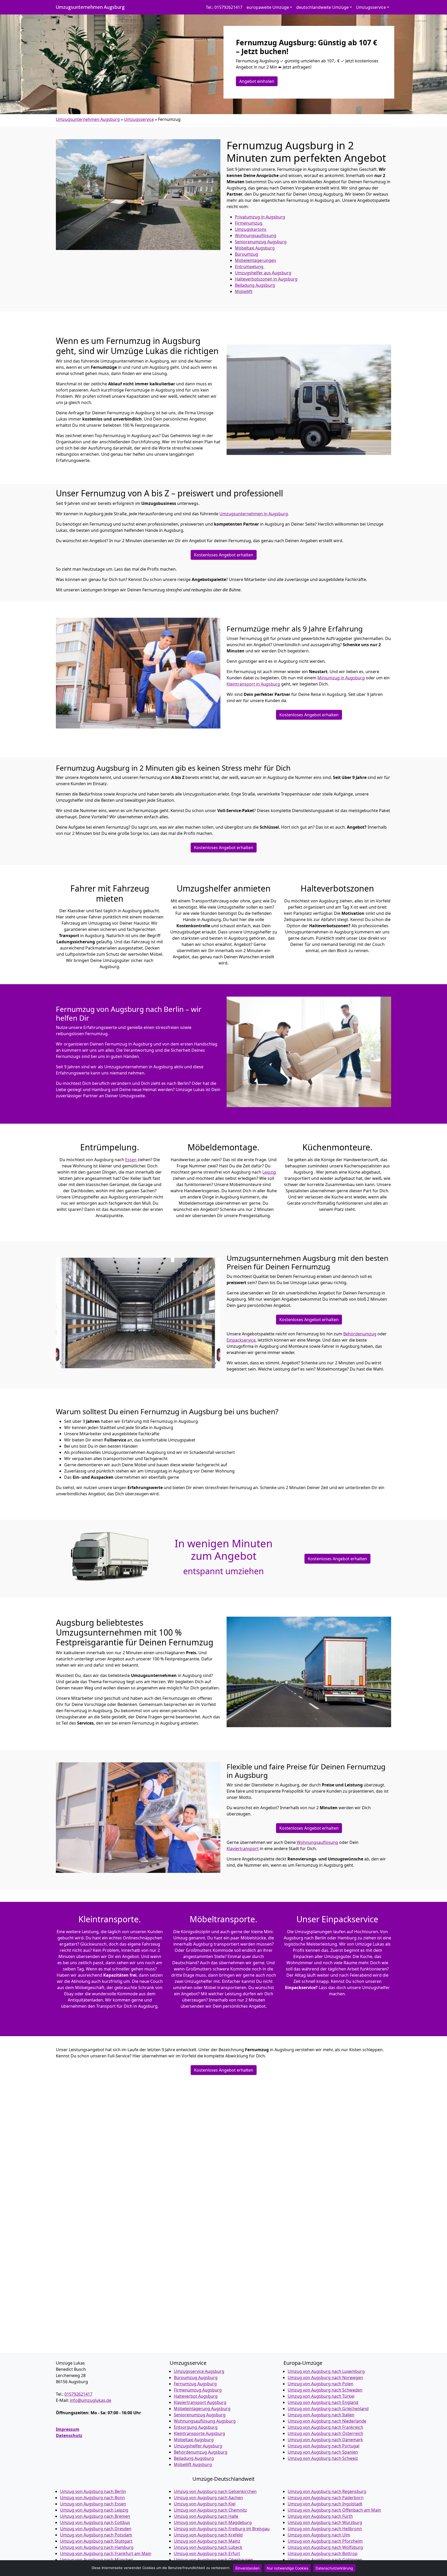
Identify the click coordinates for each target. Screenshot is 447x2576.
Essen (131, 1160)
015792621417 (78, 2394)
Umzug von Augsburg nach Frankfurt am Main (106, 2553)
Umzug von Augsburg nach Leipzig (94, 2510)
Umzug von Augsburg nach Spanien (323, 2452)
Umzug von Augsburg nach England (323, 2402)
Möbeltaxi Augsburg (194, 2440)
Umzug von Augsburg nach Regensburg (327, 2491)
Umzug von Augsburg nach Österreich (325, 2433)
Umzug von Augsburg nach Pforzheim (325, 2541)
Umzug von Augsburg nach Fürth (320, 2516)
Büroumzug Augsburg (196, 2378)
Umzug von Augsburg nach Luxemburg (326, 2371)
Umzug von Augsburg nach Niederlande (327, 2421)
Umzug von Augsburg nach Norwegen (325, 2378)
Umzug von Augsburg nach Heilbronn (325, 2529)
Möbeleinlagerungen (255, 260)
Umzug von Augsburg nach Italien (321, 2415)
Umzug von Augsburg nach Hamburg (97, 2547)
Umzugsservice (139, 119)
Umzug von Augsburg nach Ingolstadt (325, 2504)
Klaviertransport (243, 1849)
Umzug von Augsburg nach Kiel (205, 2504)
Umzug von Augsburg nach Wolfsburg (325, 2547)
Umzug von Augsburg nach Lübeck (208, 2547)
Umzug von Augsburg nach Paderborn (326, 2498)
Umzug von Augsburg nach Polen (321, 2384)
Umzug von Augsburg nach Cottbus (95, 2522)
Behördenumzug (360, 1334)
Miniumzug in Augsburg (341, 678)
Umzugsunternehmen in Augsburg (254, 514)
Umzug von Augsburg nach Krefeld (208, 2535)
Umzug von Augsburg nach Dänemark (325, 2440)
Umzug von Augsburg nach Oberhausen (213, 2560)
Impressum (68, 2429)
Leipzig (269, 1172)
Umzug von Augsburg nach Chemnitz (210, 2510)
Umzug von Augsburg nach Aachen (208, 2498)
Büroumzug (247, 254)
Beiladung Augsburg (194, 2458)
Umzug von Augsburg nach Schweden (325, 2390)
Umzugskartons (251, 229)
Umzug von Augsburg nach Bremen (95, 2516)
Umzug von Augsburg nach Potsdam (96, 2535)
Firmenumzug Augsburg (198, 2390)
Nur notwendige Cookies (288, 2568)
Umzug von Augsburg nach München (97, 2560)
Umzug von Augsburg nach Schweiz (323, 2458)
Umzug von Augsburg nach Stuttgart (96, 2541)
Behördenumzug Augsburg (201, 2452)
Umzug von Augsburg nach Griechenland (328, 2409)
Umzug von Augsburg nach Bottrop (323, 2553)
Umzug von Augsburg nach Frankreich (325, 2427)
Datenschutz (69, 2435)
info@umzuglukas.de (91, 2400)
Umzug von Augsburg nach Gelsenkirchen (215, 2491)
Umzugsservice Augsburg (199, 2371)
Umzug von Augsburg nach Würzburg (325, 2522)
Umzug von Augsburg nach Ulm (319, 2535)
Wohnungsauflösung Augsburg (205, 2421)
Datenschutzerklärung (334, 2568)
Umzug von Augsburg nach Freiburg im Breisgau (222, 2529)
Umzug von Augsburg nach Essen (93, 2504)
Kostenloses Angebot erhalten (224, 555)
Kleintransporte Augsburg (199, 2433)
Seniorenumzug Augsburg (200, 2415)
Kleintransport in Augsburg (253, 684)
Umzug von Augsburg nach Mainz (207, 2541)
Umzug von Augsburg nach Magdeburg (213, 2522)
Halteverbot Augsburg (196, 2396)
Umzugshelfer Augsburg (198, 2446)
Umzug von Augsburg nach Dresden (96, 2529)
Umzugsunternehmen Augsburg (90, 7)
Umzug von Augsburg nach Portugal (323, 2446)
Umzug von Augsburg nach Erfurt (207, 2553)
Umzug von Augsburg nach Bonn (92, 2498)
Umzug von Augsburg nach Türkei (321, 2396)
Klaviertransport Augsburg (200, 2402)
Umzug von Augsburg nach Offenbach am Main (334, 2510)
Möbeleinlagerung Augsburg (202, 2409)
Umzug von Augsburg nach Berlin (93, 2491)
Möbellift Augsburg (193, 2464)
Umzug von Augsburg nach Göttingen (325, 2560)
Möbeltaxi (255, 248)
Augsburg (255, 285)
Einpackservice (241, 1340)
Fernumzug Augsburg (195, 2384)
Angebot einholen (257, 81)
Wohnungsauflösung (256, 235)
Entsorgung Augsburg (196, 2427)
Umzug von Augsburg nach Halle (206, 2516)
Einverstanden (247, 2568)
